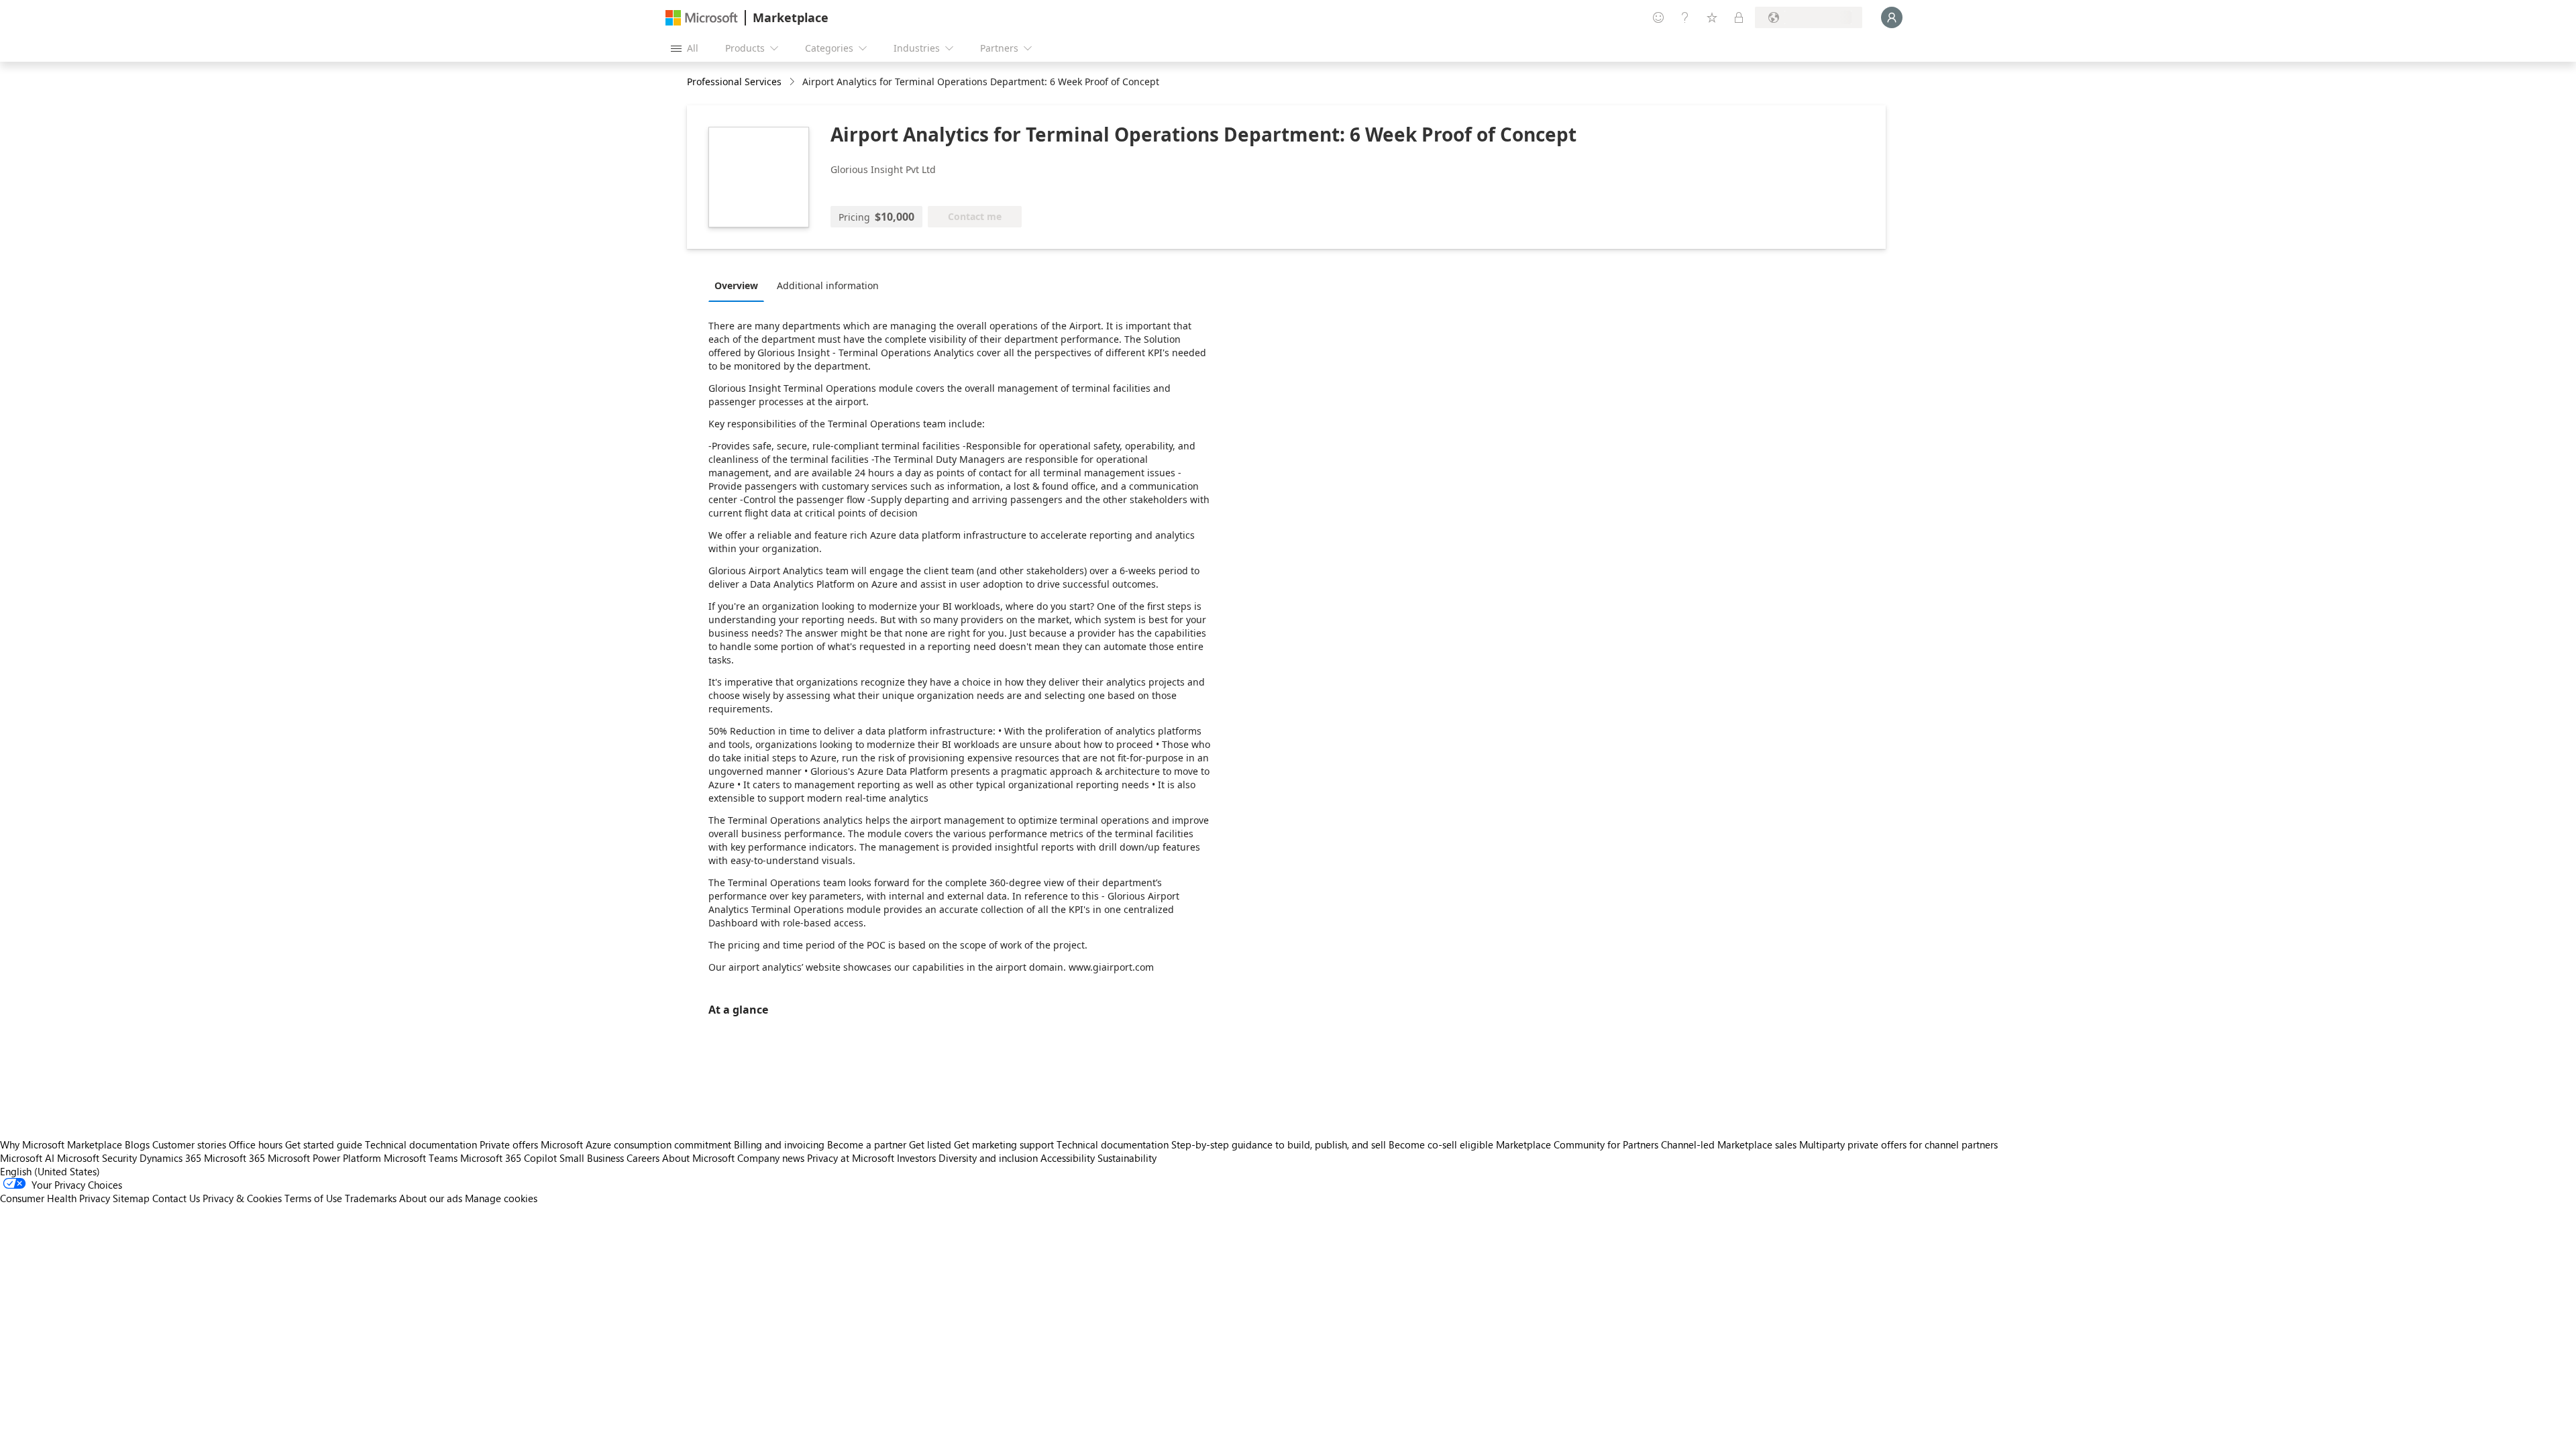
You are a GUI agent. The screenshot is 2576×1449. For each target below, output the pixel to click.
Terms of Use (313, 1198)
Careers (643, 1158)
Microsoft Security (97, 1158)
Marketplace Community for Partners (1577, 1144)
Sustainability (1127, 1158)
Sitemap (131, 1198)
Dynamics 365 (170, 1158)
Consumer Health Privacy (55, 1198)
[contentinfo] (793, 82)
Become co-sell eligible (1441, 1144)
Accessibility (1068, 1158)
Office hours (256, 1144)
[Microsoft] (702, 18)
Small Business (592, 1158)
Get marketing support (1004, 1144)
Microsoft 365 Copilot (508, 1158)
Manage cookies (501, 1198)
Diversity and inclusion (988, 1158)
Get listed (930, 1144)
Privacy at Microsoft (851, 1158)
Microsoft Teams (421, 1158)
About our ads (431, 1198)
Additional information (828, 285)
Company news (771, 1158)
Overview (736, 285)
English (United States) (50, 1171)
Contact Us (176, 1198)
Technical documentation (421, 1144)
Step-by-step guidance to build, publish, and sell (1279, 1144)
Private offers (509, 1144)
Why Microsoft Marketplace (61, 1144)
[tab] (740, 285)
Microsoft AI (27, 1158)
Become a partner (867, 1144)
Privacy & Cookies (242, 1198)
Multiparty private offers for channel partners (1898, 1144)
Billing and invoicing (779, 1144)
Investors (916, 1158)
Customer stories (189, 1144)
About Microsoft (698, 1158)
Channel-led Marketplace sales (1729, 1144)
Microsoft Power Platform (324, 1158)
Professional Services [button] (734, 82)
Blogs (137, 1144)
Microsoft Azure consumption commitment (637, 1144)
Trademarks (371, 1198)
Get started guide (324, 1144)
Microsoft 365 (234, 1158)
